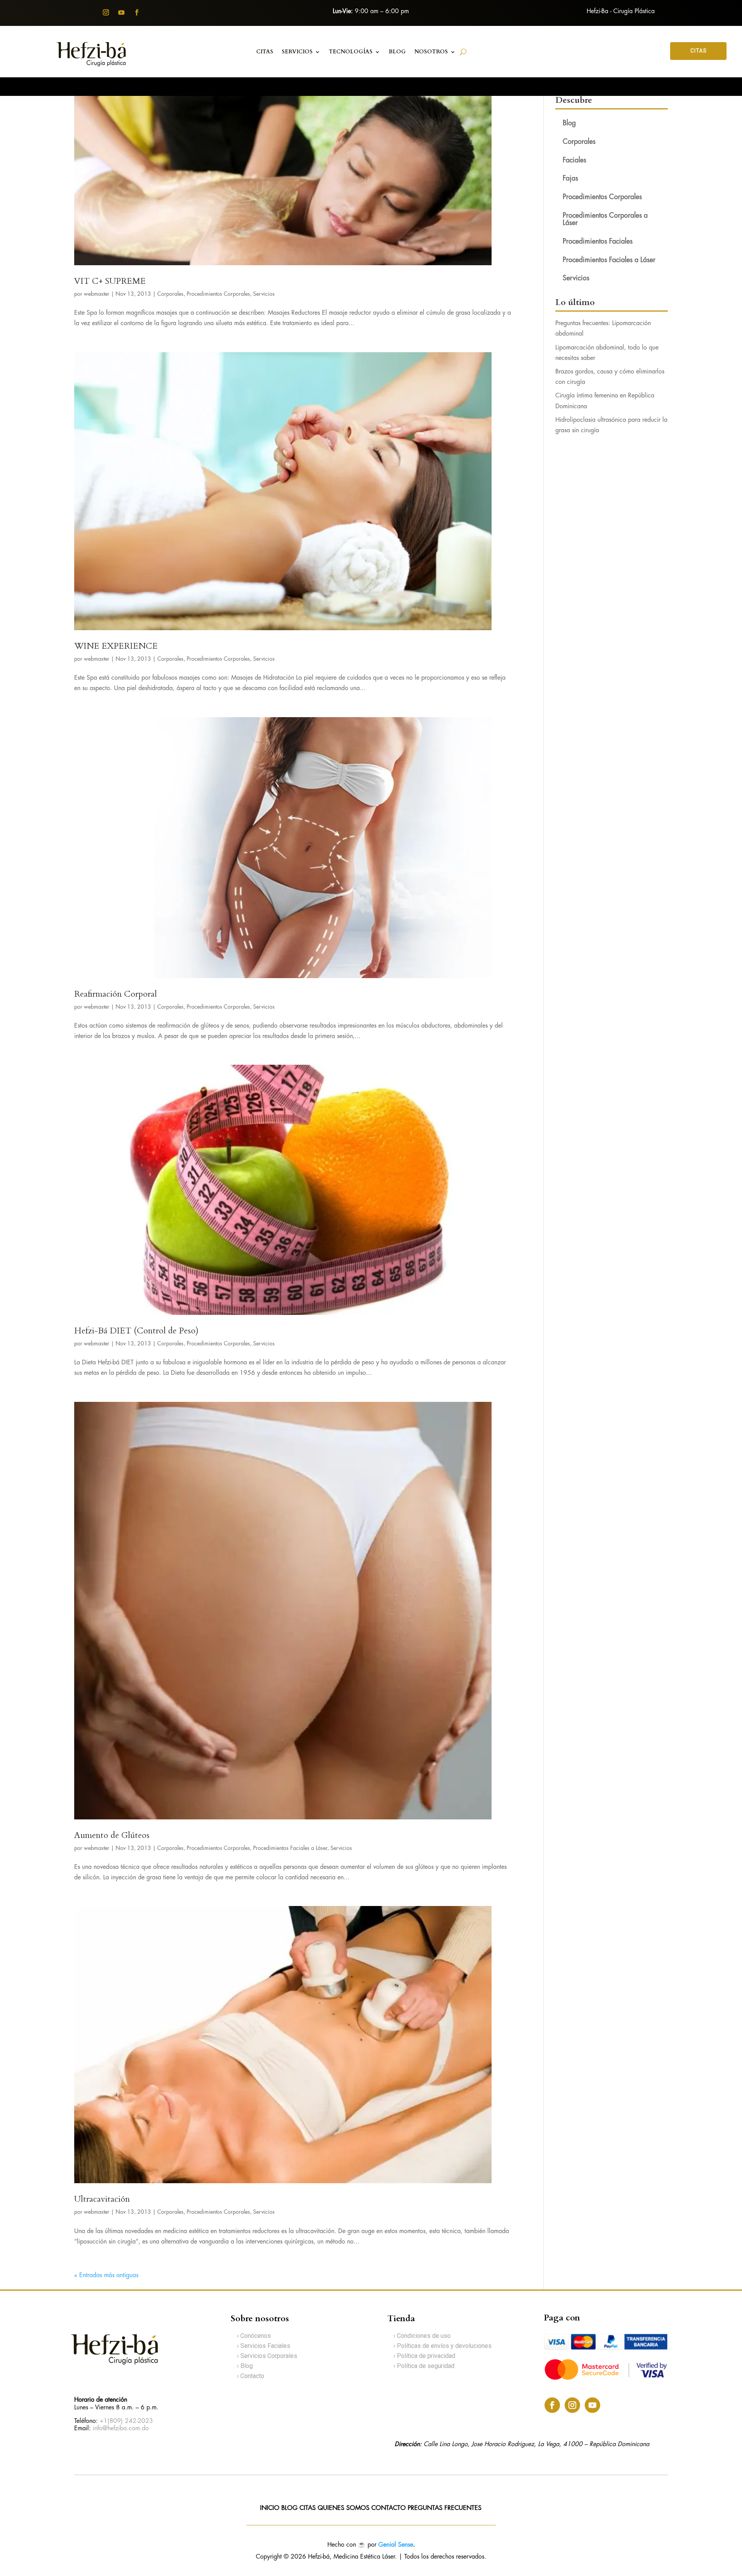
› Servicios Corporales (267, 2356)
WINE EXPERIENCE (116, 646)
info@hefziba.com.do (121, 2429)
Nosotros (431, 52)
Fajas (570, 179)
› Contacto (251, 2376)
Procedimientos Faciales (598, 242)
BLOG (397, 52)
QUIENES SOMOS (344, 2508)
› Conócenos (254, 2336)
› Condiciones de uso (422, 2336)
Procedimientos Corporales (218, 294)
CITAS (699, 51)
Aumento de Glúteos (112, 1835)
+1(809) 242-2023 (126, 2421)
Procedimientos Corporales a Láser (605, 219)
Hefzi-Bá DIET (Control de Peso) (136, 1331)
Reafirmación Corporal (116, 994)
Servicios (297, 52)
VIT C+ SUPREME (110, 281)
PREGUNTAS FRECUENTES (445, 2508)
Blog (569, 123)
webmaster (97, 294)
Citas (265, 52)
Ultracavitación (102, 2199)
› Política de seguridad (424, 2366)
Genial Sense (396, 2545)
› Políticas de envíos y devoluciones (442, 2346)
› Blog (245, 2366)
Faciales (574, 160)
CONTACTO (390, 2508)
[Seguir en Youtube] (121, 12)
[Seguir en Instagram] (106, 12)
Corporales (170, 294)
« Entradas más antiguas (106, 2275)
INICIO (270, 2508)
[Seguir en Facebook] (137, 12)
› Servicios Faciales (264, 2346)
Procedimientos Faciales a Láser (290, 1848)
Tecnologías (351, 52)
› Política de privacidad (424, 2356)
